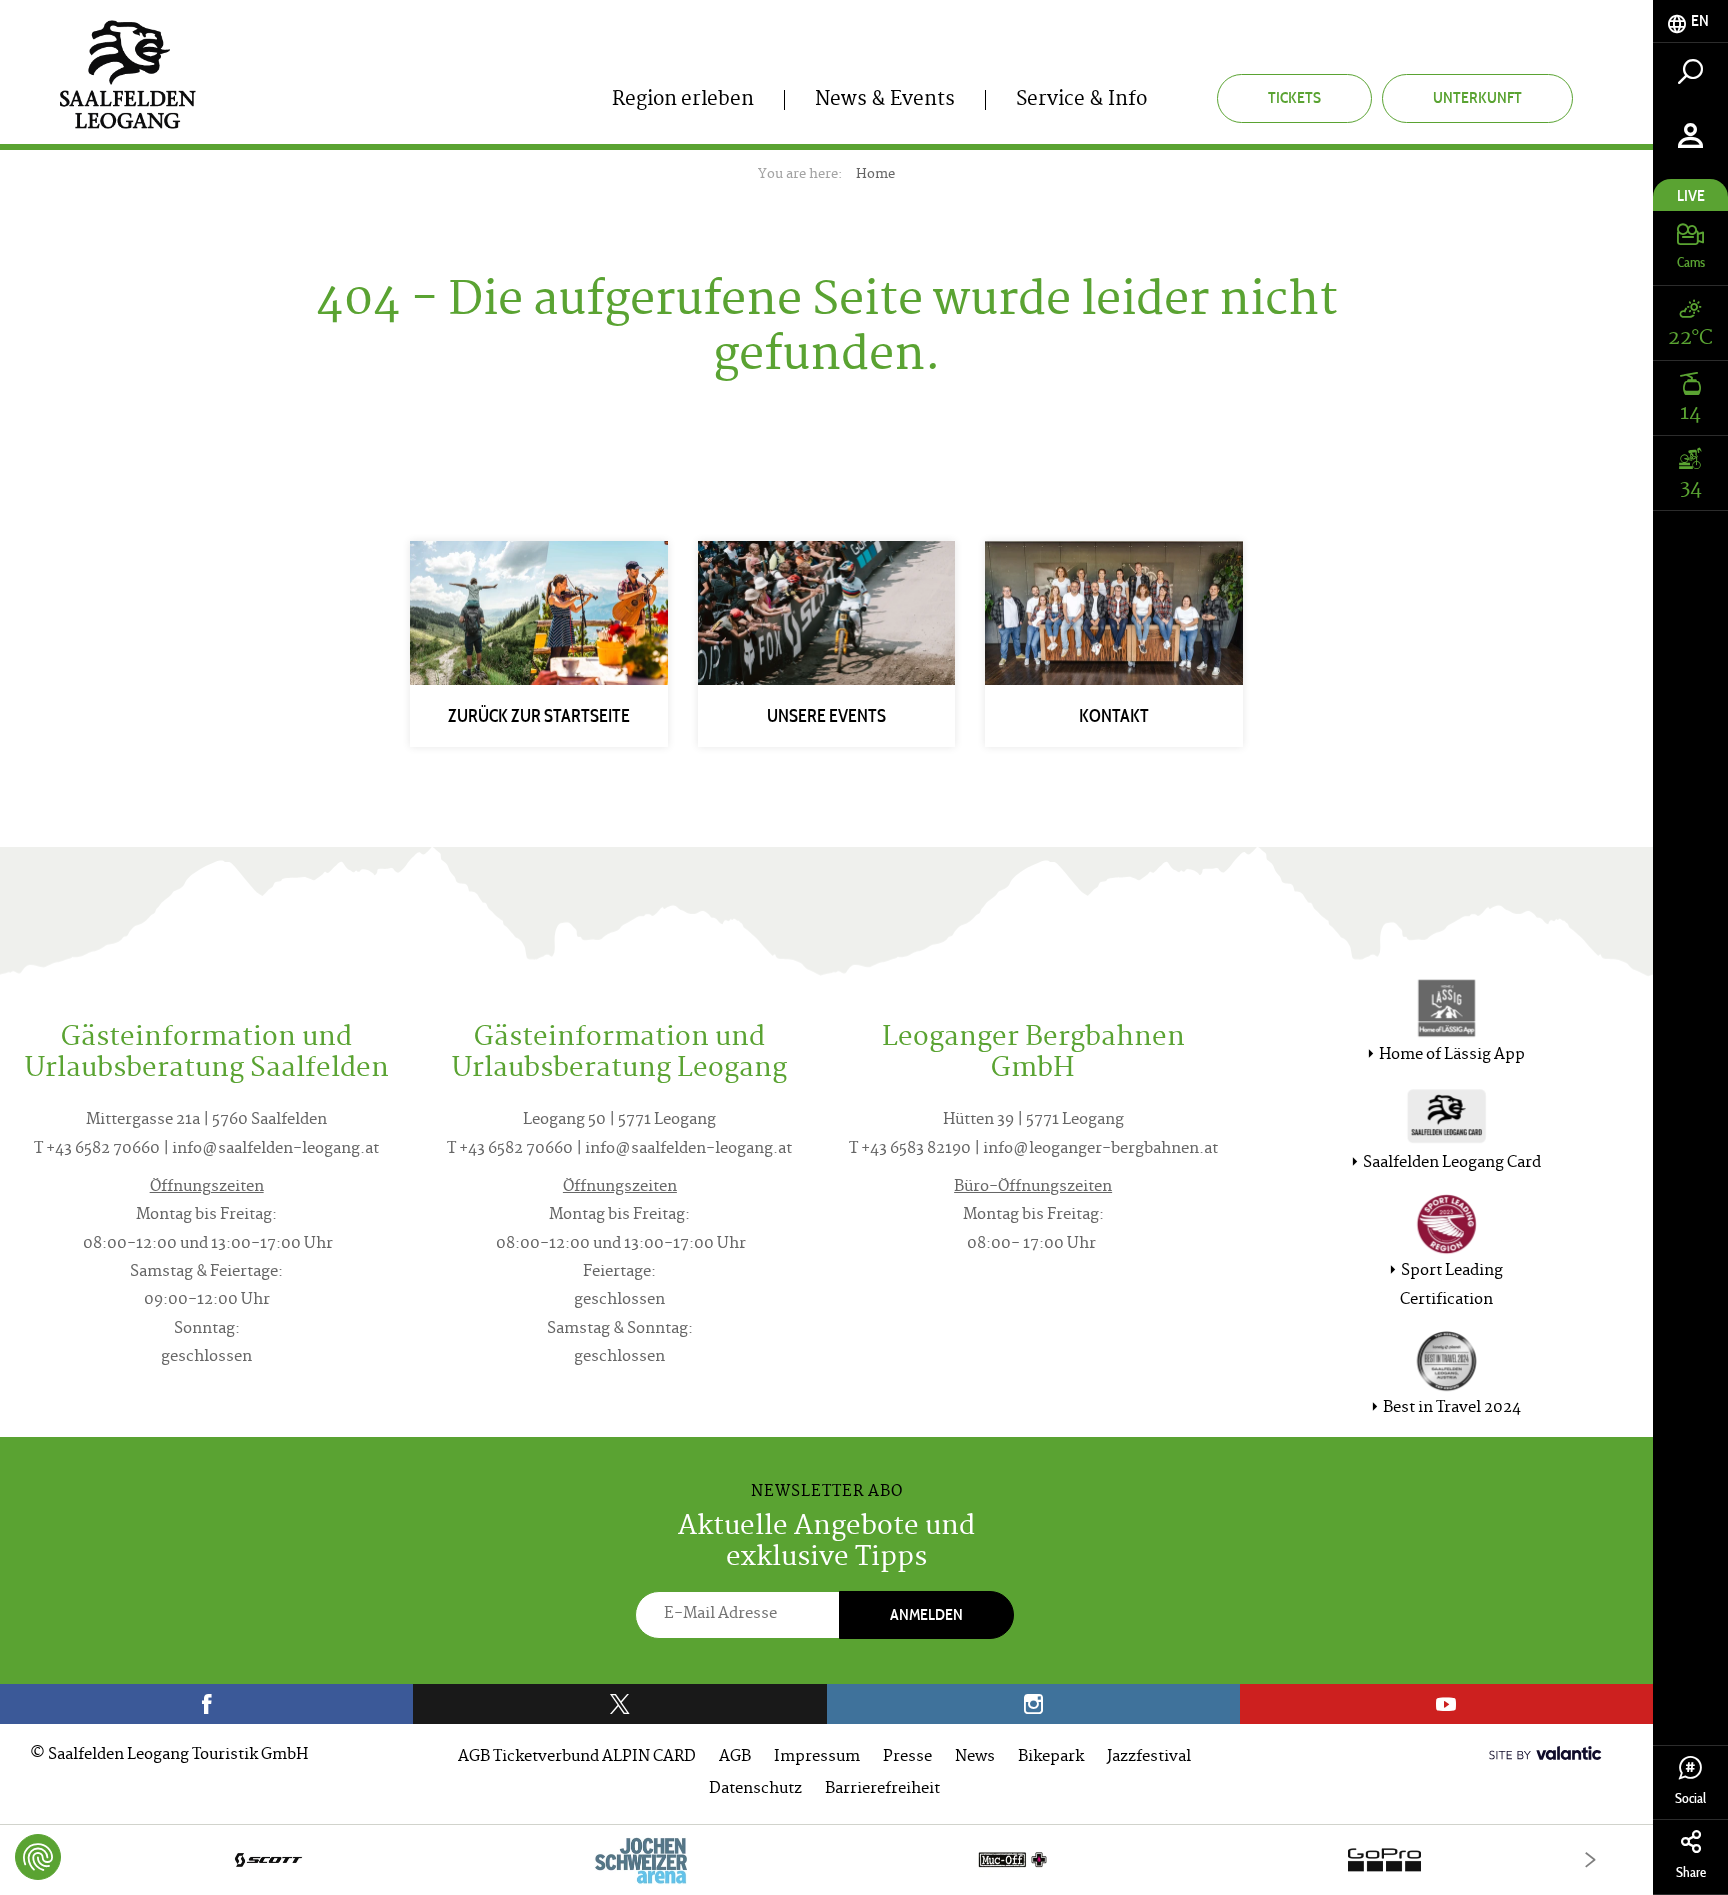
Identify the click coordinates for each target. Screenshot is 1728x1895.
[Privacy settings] (38, 1857)
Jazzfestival (1149, 1757)
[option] (826, 1859)
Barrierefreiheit (882, 1789)
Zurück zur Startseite (539, 716)
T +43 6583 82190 (910, 1149)
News (975, 1757)
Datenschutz (755, 1789)
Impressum (817, 1757)
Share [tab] (1691, 1872)
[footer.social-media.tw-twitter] (619, 1704)
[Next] (1590, 1859)
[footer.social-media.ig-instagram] (1033, 1704)
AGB (735, 1757)
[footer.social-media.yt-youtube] (1446, 1704)
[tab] (1690, 21)
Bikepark (1051, 1757)
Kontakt (1114, 716)
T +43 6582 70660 (97, 1149)
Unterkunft (1477, 97)
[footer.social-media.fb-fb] (206, 1704)
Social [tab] (1690, 1798)
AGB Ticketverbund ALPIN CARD (577, 1757)
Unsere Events (826, 716)
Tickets (1294, 97)
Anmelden (926, 1614)
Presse (907, 1757)
